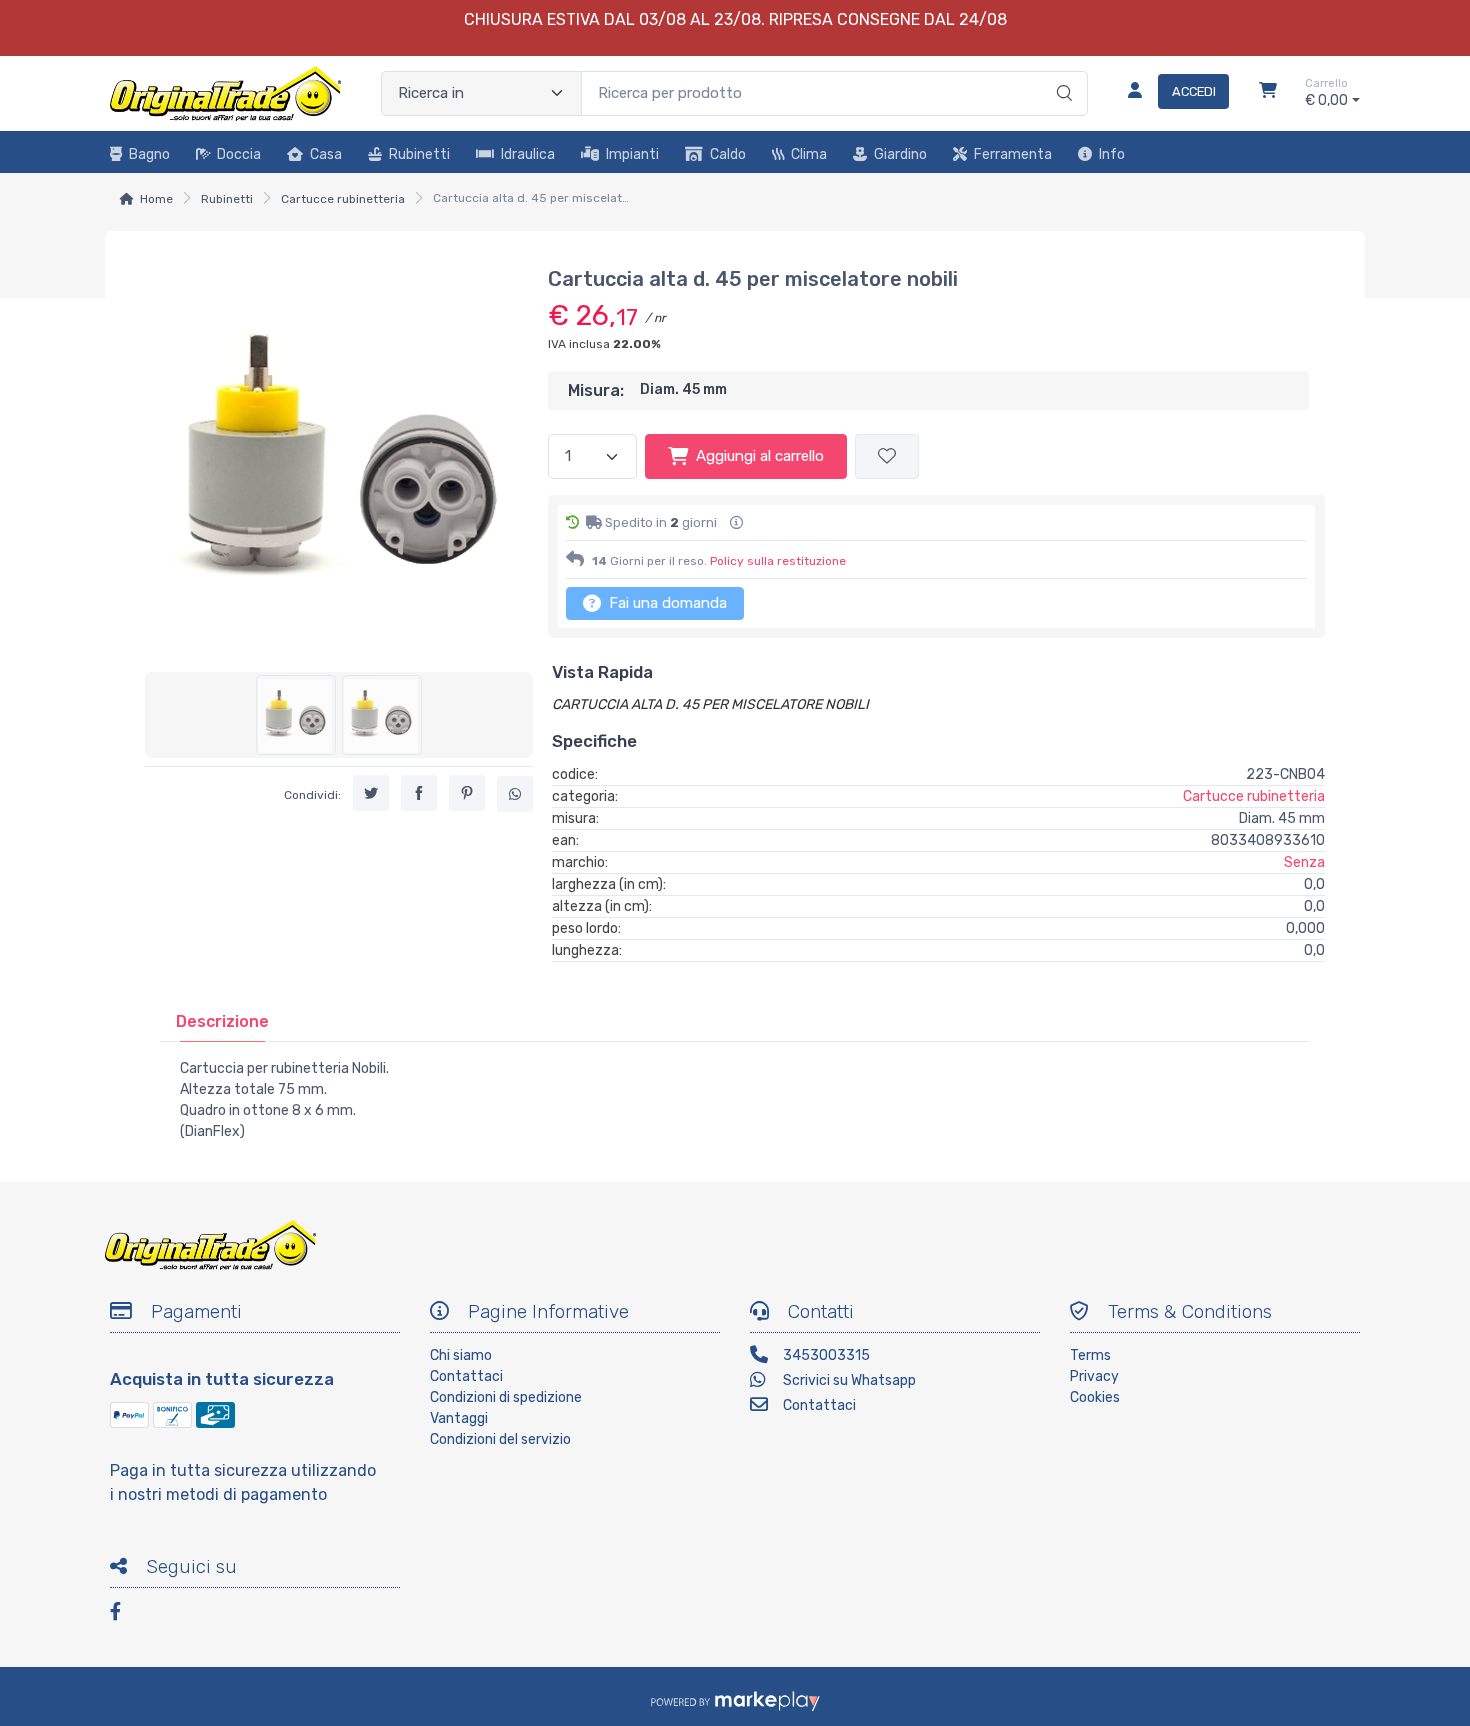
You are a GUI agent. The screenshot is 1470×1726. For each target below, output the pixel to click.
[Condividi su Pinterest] (467, 793)
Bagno (149, 154)
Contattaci (466, 1376)
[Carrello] (1268, 93)
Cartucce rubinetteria (343, 199)
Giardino (900, 154)
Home (156, 199)
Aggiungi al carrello (760, 456)
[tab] (222, 1021)
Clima (809, 154)
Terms (1090, 1355)
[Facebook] (125, 1614)
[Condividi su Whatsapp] (515, 794)
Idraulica (528, 154)
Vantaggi (459, 1418)
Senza (1304, 862)
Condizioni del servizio (500, 1439)
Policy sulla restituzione (778, 561)
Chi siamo (461, 1355)
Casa (326, 154)
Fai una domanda (666, 603)
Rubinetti (419, 154)
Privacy (1094, 1376)
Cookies (1095, 1397)
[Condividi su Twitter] (371, 793)
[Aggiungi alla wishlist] (887, 456)
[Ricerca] (1061, 73)
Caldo (728, 154)
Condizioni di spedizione (506, 1397)
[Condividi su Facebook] (419, 793)
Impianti (632, 154)
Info (1112, 154)
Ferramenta (1013, 154)
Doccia (239, 154)
